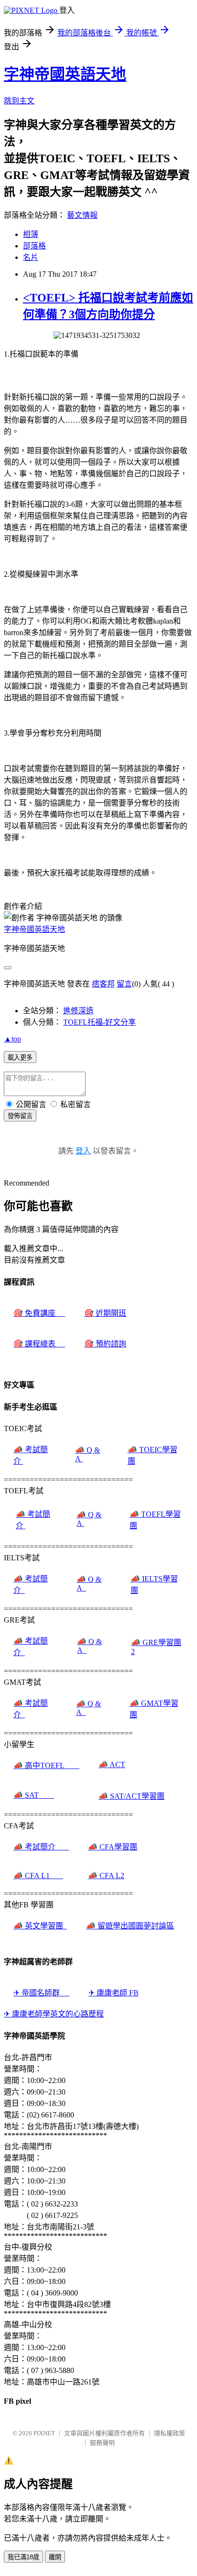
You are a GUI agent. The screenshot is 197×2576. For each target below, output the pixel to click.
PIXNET (44, 2433)
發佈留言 (20, 1116)
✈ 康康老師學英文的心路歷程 (54, 2014)
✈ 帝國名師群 (41, 1993)
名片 (31, 257)
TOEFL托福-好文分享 (99, 1022)
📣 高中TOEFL (46, 1765)
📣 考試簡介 (41, 1847)
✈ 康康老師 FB (114, 1993)
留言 (124, 984)
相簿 (31, 234)
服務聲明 (102, 2443)
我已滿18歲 (23, 2557)
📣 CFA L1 (38, 1876)
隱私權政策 (170, 2433)
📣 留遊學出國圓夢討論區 (130, 1926)
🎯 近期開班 (105, 1313)
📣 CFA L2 (106, 1876)
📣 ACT (112, 1764)
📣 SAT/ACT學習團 (131, 1796)
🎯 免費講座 (39, 1313)
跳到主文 (19, 101)
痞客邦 (103, 984)
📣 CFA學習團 (113, 1847)
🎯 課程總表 (39, 1344)
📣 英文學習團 (40, 1926)
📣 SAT (34, 1795)
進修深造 (78, 1011)
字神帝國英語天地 (65, 74)
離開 (55, 2557)
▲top (12, 1039)
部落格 (34, 246)
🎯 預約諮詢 (105, 1344)
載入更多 (20, 1058)
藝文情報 (82, 215)
